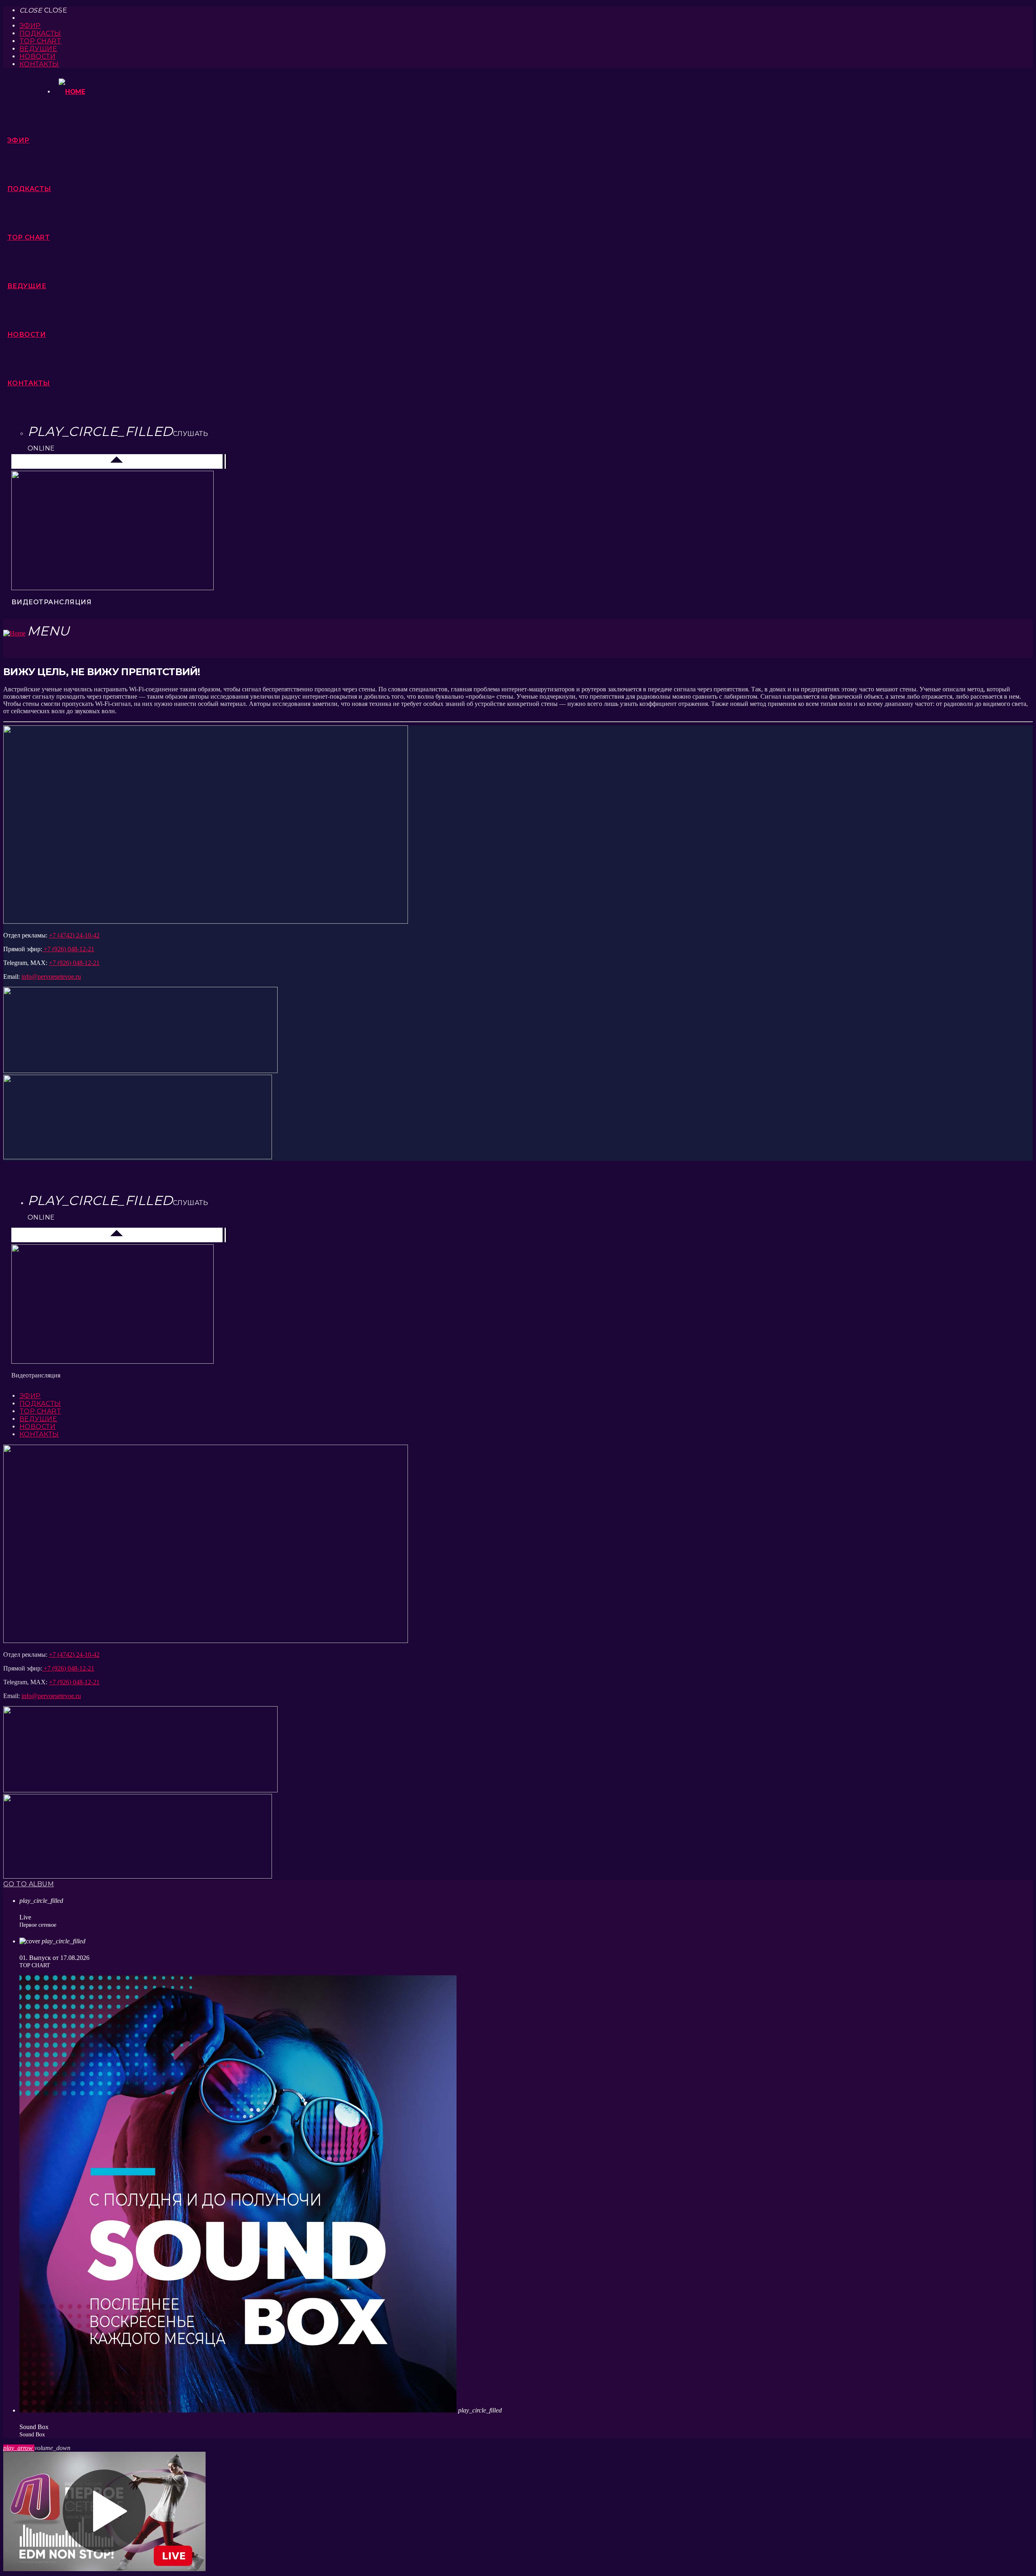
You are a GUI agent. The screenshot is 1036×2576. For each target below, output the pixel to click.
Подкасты (40, 33)
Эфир (30, 26)
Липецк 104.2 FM (40, 461)
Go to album (29, 1884)
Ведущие (38, 49)
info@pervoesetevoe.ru (51, 977)
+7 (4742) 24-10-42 (74, 935)
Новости (37, 56)
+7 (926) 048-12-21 (68, 949)
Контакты (39, 64)
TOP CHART (40, 41)
